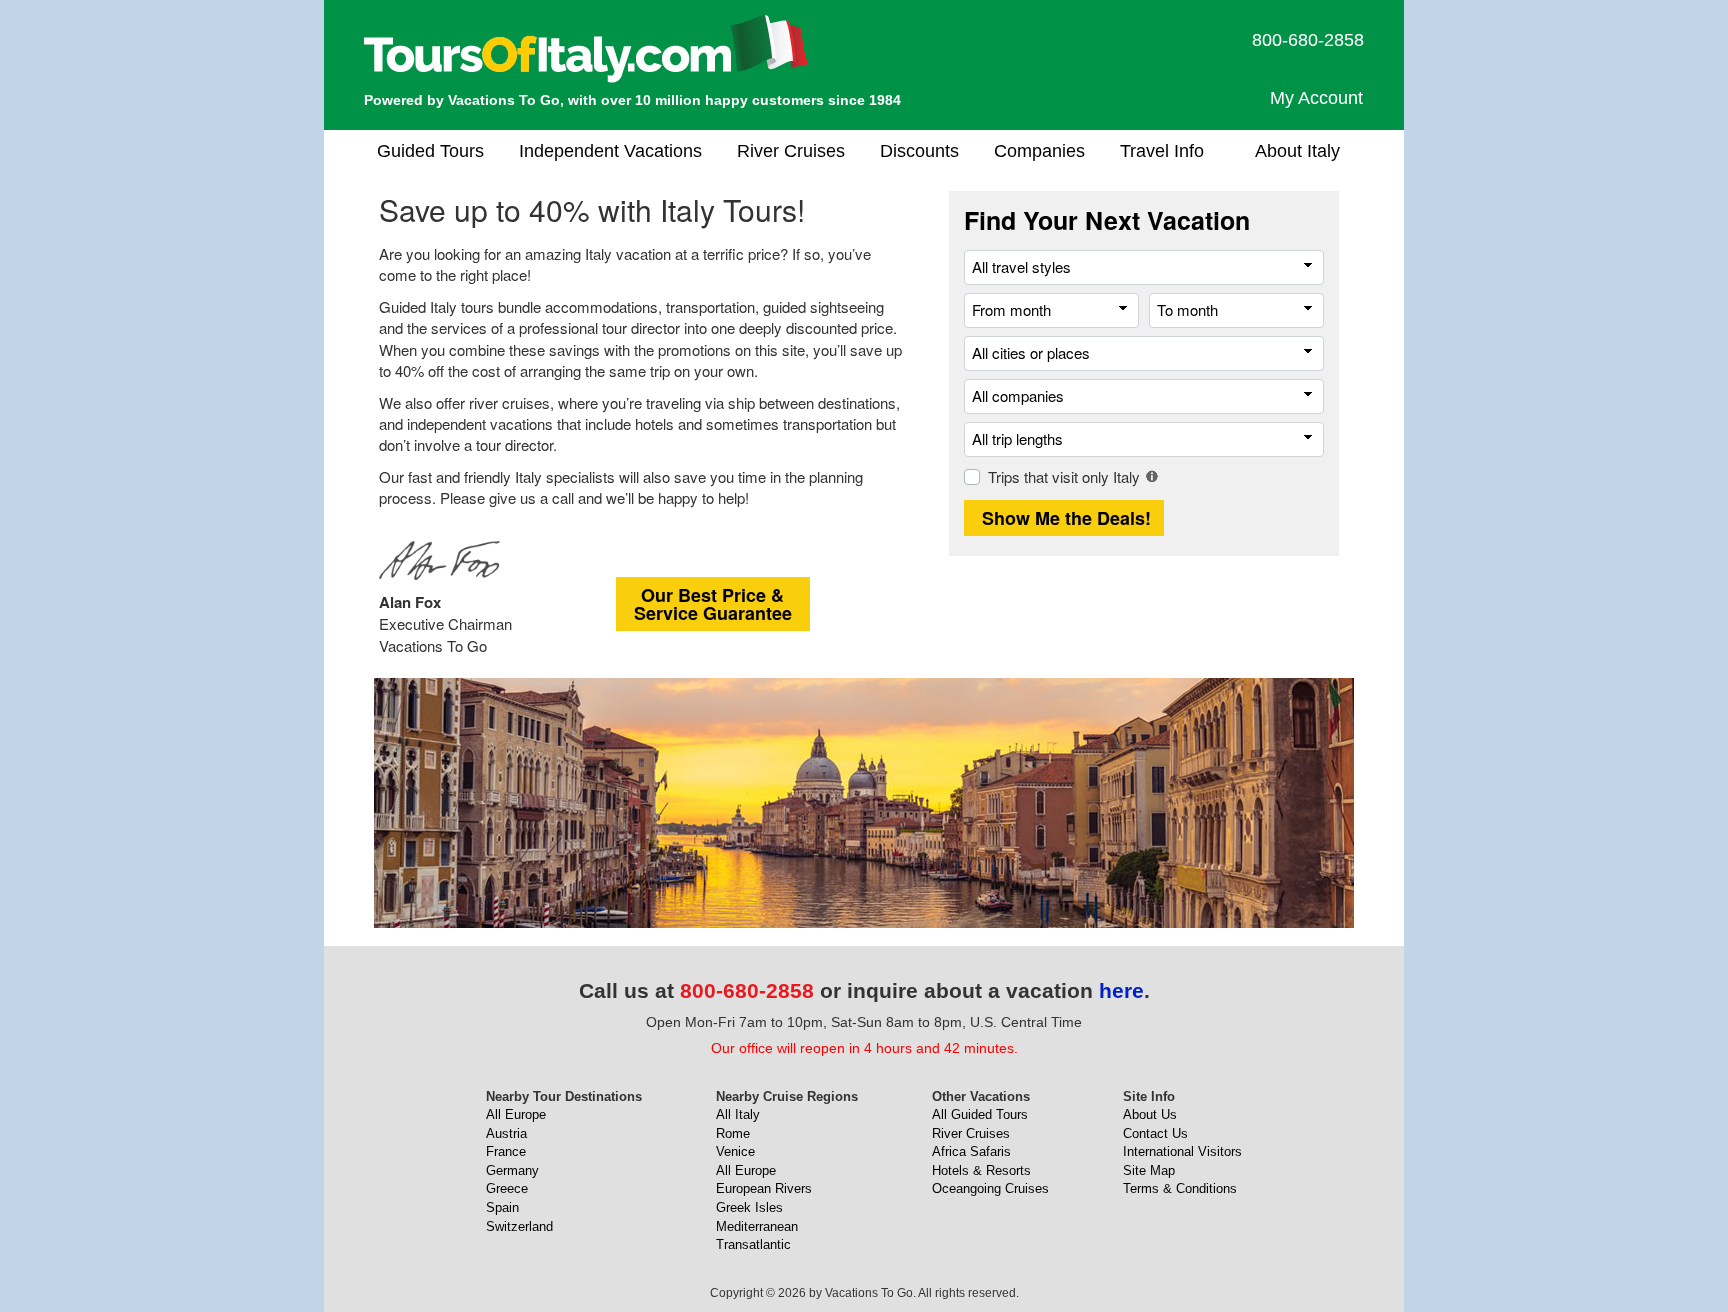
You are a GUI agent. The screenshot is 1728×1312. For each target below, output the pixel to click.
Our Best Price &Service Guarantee (713, 604)
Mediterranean (757, 1226)
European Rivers (764, 1188)
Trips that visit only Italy (1064, 476)
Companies (1039, 151)
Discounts (919, 151)
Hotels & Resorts (981, 1170)
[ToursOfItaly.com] (586, 48)
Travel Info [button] (1162, 151)
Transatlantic (753, 1244)
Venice (735, 1151)
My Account (1316, 98)
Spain (502, 1207)
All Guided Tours (980, 1114)
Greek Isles (749, 1207)
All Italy (738, 1114)
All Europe (516, 1114)
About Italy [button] (1297, 151)
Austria (506, 1133)
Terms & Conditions (1180, 1188)
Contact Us (1155, 1133)
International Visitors (1182, 1151)
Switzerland (519, 1226)
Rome (733, 1133)
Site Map (1149, 1170)
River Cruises (791, 151)
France (506, 1151)
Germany (512, 1170)
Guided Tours (430, 151)
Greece (507, 1188)
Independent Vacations (610, 151)
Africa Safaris (971, 1151)
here (1121, 990)
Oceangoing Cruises (990, 1188)
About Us (1150, 1114)
